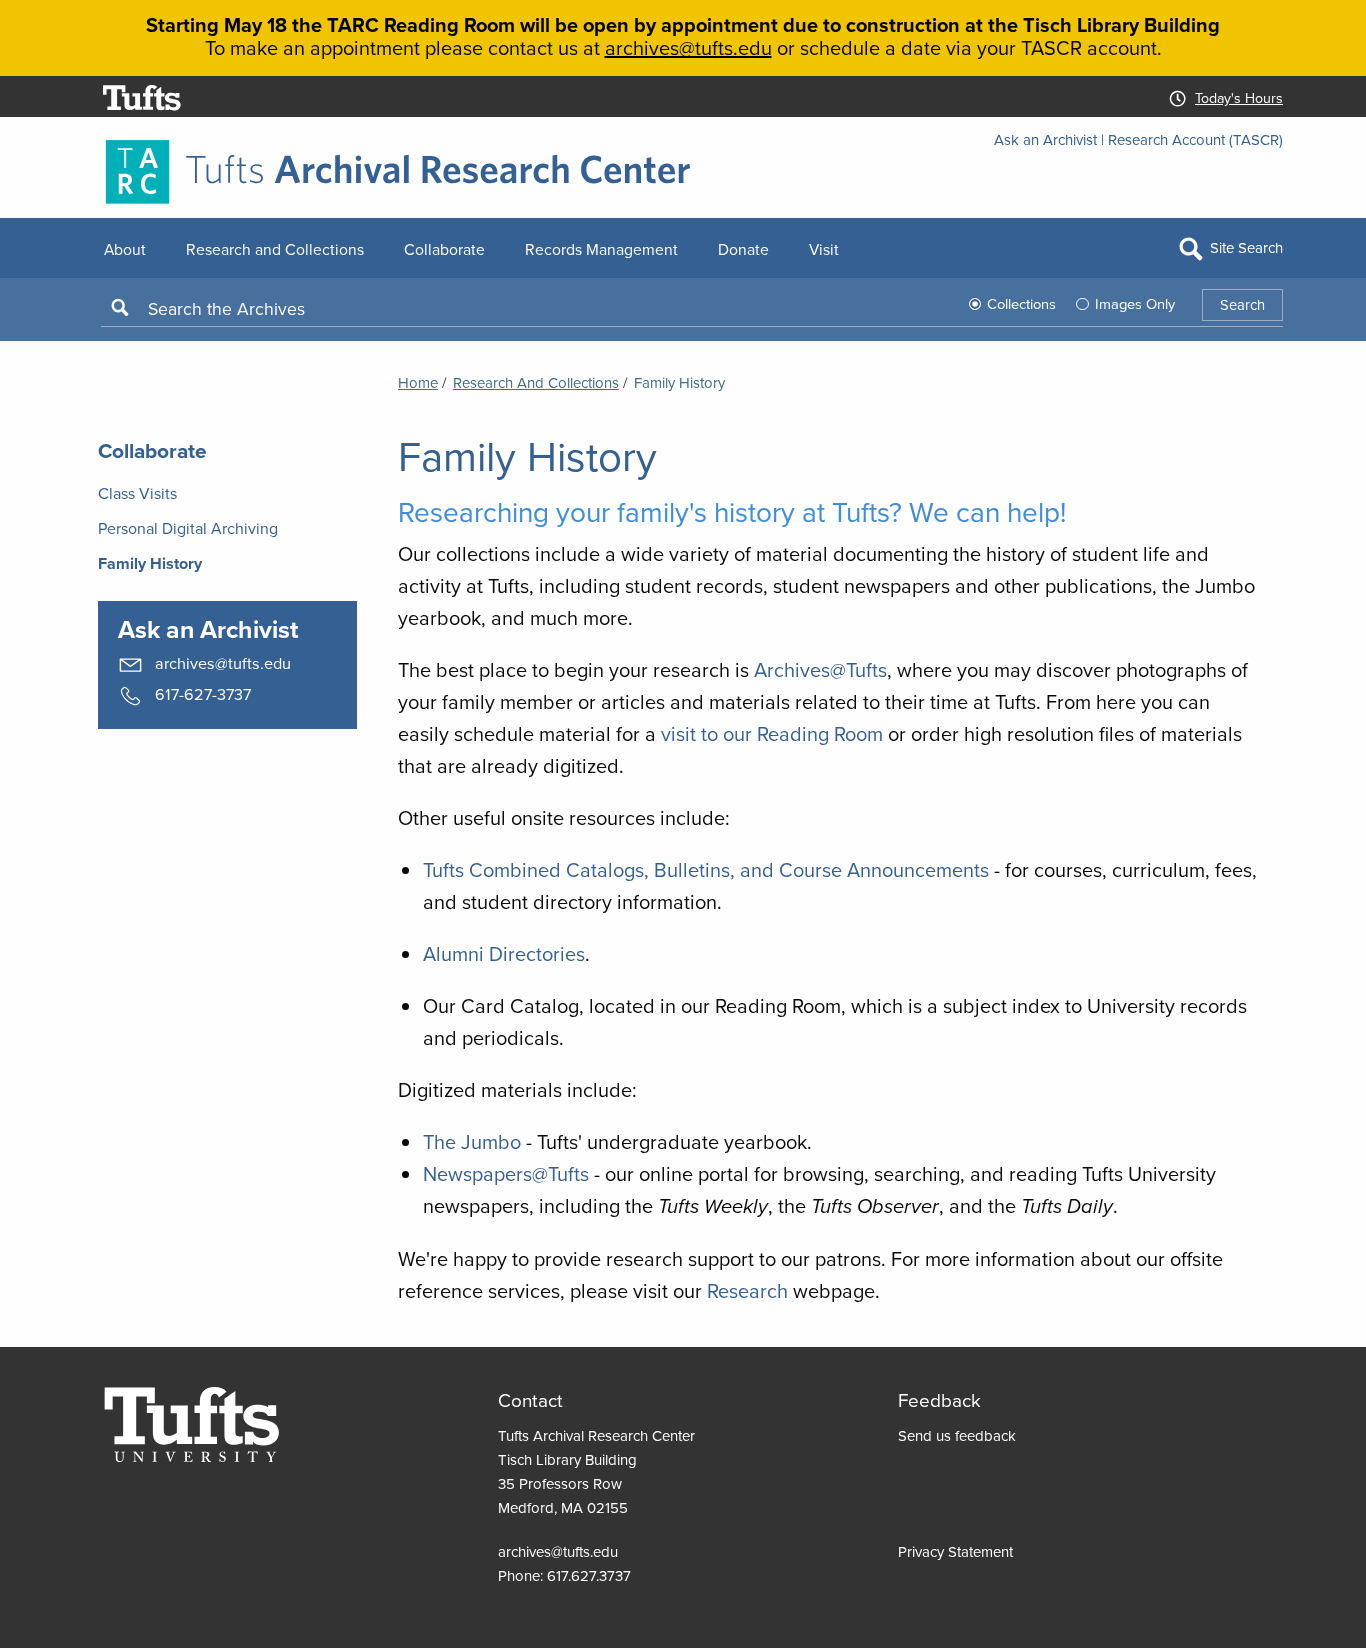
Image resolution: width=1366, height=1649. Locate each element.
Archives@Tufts (820, 669)
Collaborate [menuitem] (444, 249)
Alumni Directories (504, 953)
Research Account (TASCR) (1195, 139)
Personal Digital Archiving (188, 528)
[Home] (683, 171)
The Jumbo (472, 1141)
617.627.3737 (589, 1575)
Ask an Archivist (1045, 139)
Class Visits (137, 493)
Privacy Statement (955, 1551)
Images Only (1135, 303)
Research (747, 1290)
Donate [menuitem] (743, 249)
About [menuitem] (125, 249)
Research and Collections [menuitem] (275, 249)
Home (418, 382)
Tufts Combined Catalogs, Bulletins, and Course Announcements (706, 869)
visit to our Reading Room (772, 733)
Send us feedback (957, 1435)
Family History (150, 563)
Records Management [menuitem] (601, 249)
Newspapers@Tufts (506, 1173)
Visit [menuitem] (824, 249)
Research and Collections (536, 382)
